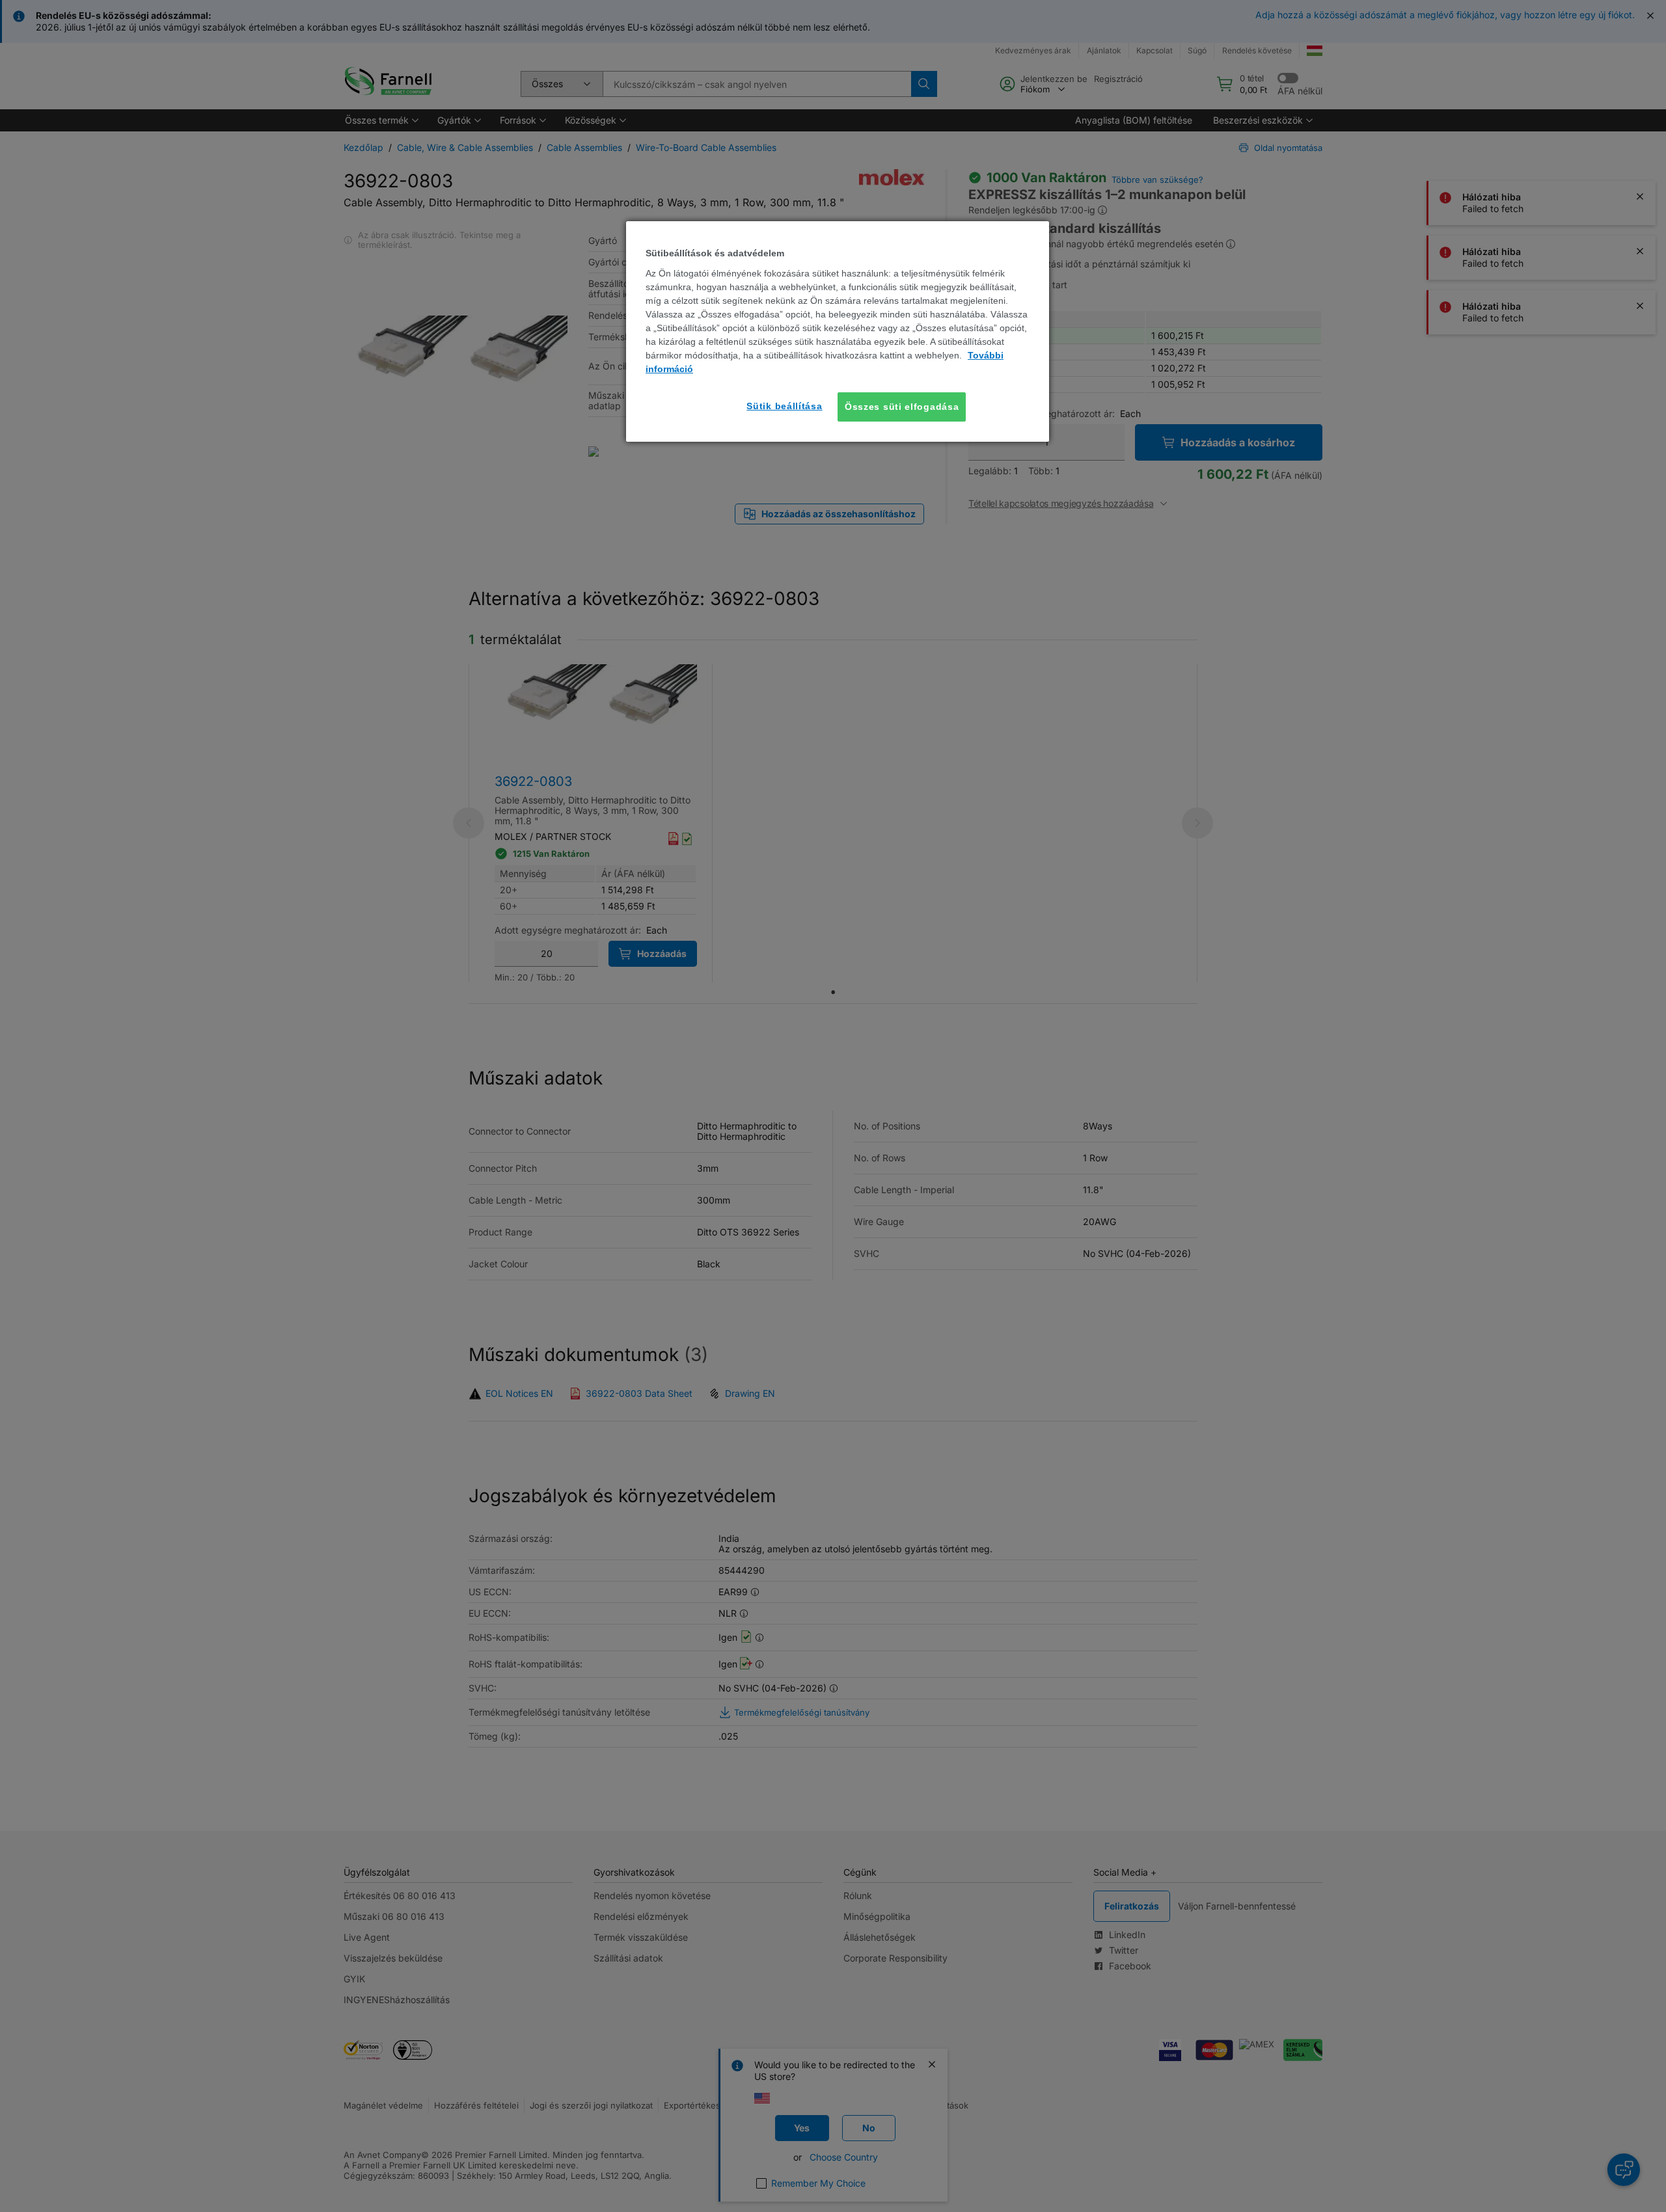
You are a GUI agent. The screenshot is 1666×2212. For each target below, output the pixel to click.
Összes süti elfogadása (902, 407)
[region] (838, 331)
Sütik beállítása (784, 406)
